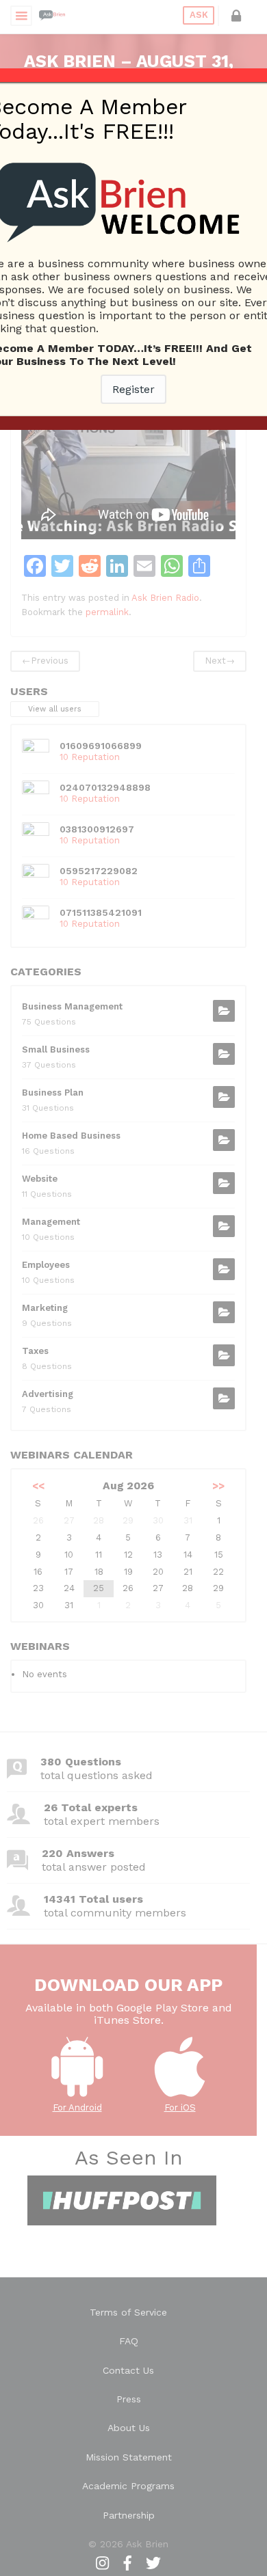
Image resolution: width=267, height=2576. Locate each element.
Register (133, 389)
